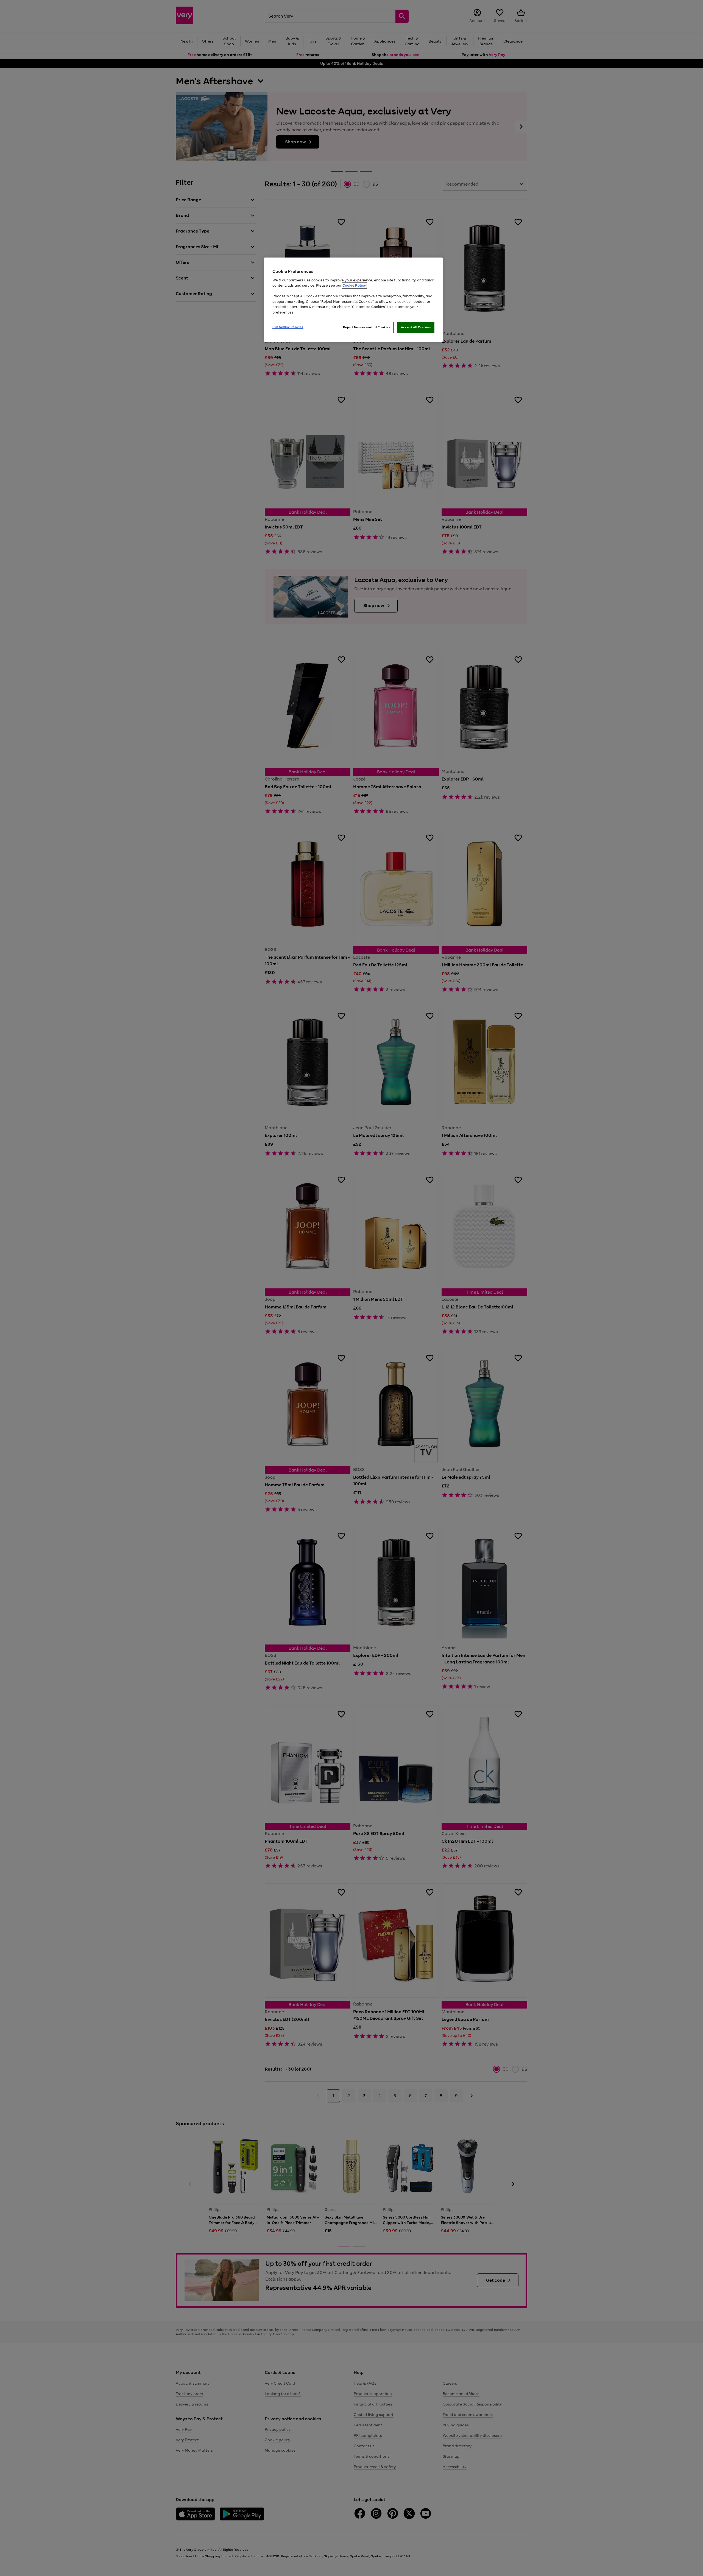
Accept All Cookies (416, 327)
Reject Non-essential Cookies (367, 327)
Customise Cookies (288, 327)
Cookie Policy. (354, 285)
